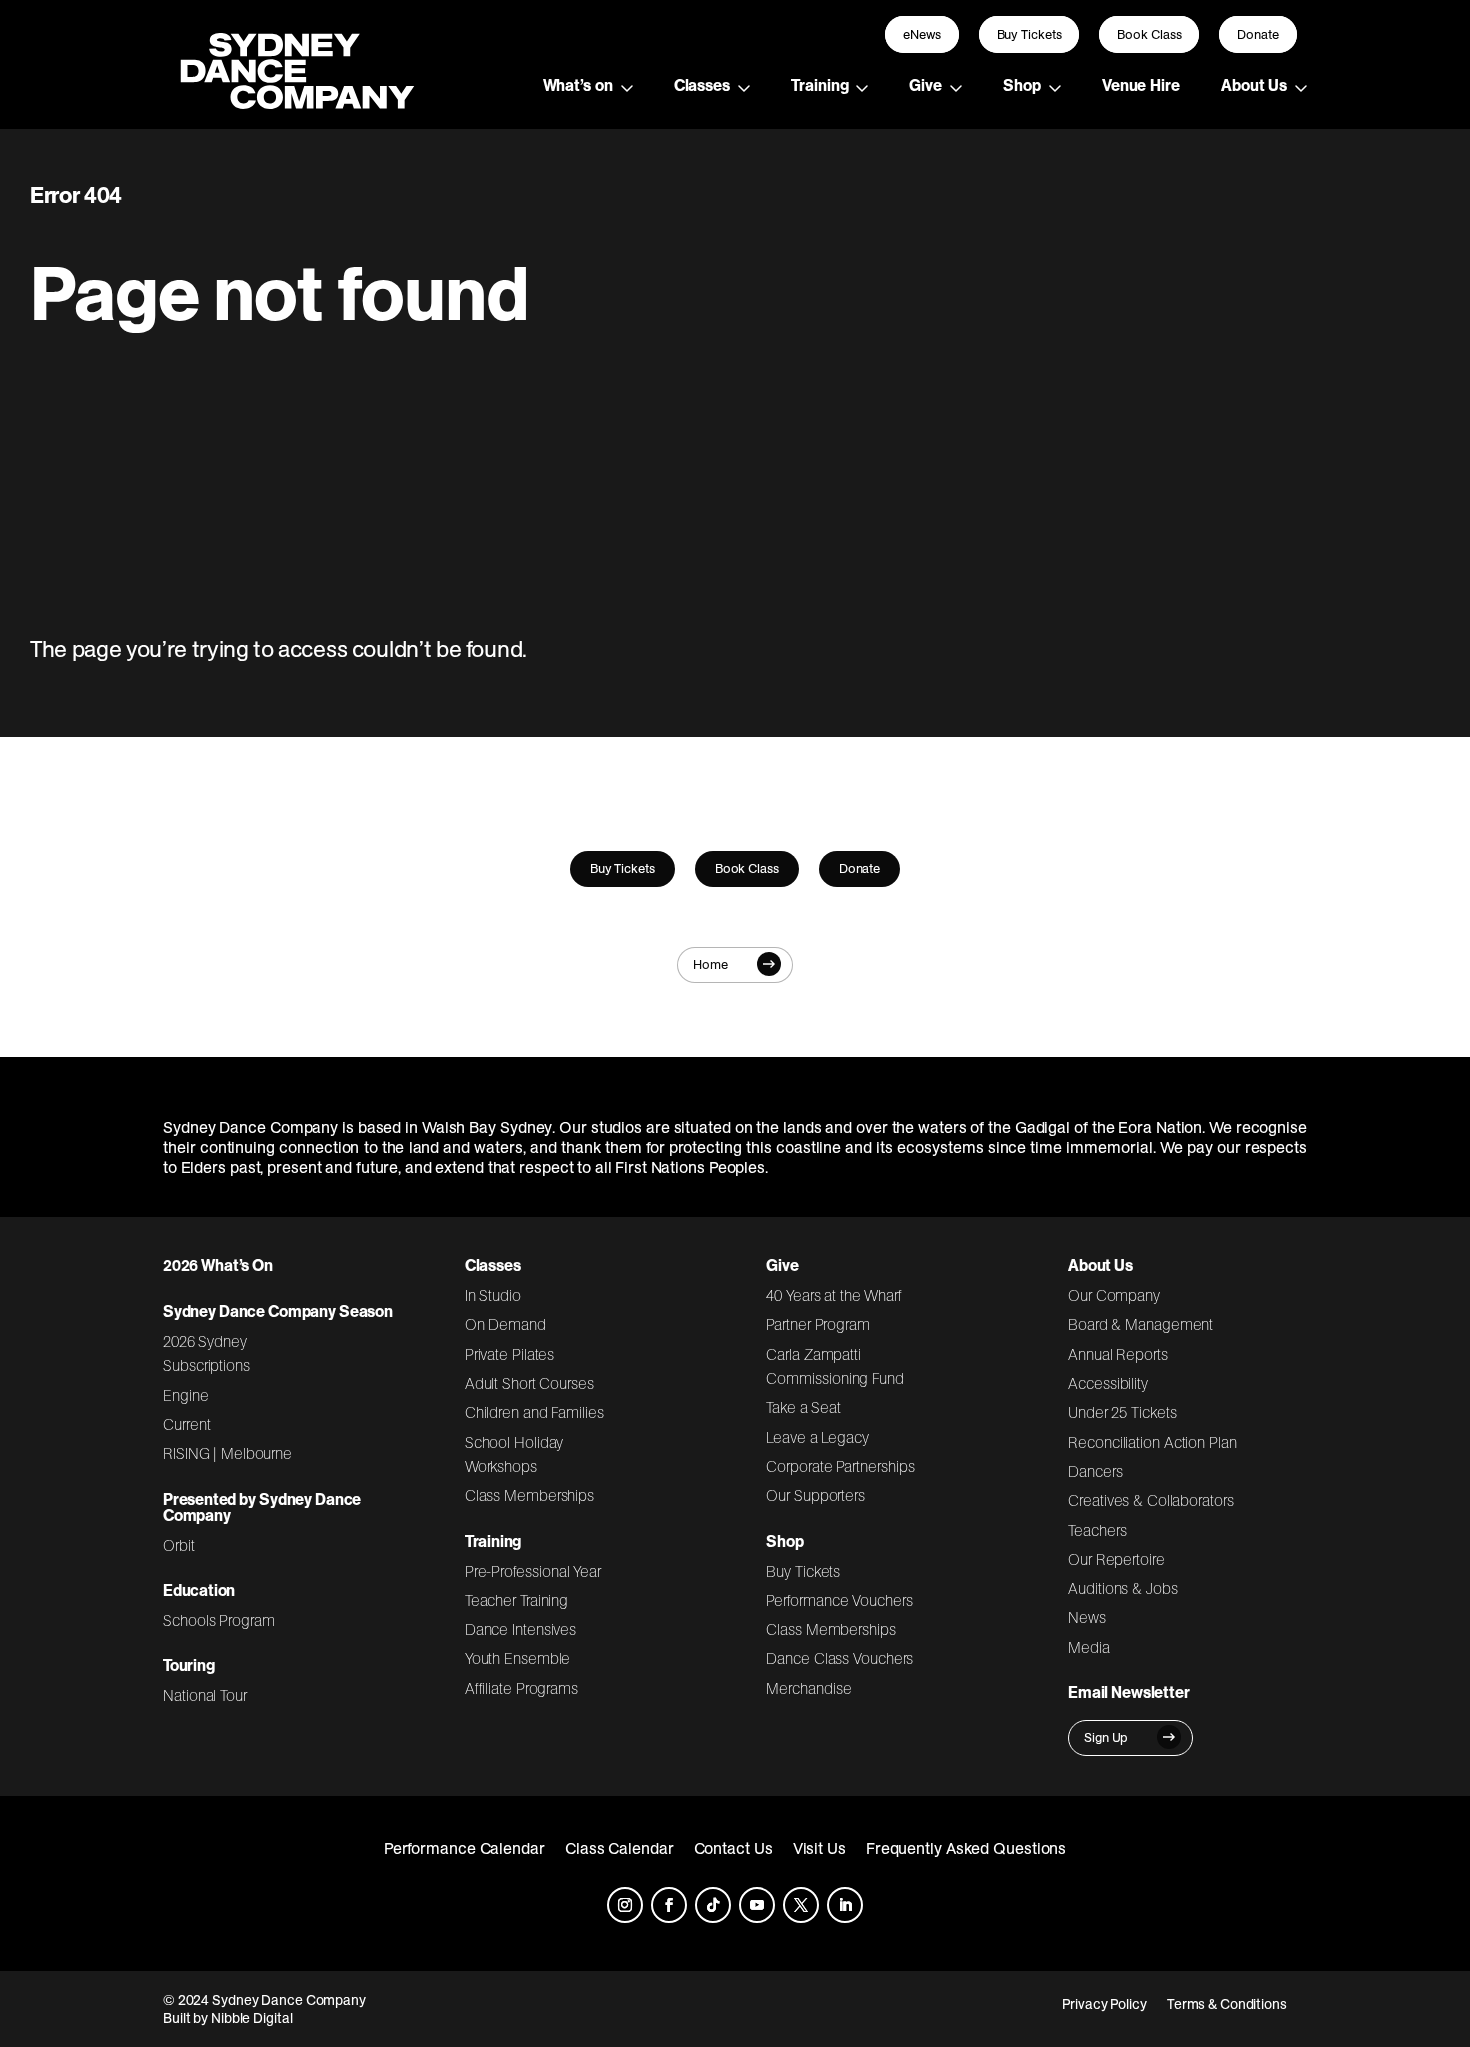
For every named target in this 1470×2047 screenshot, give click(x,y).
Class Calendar (619, 1848)
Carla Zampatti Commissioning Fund (834, 1366)
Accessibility (1108, 1383)
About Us (1254, 85)
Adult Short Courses (529, 1383)
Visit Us (819, 1848)
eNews (922, 34)
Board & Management (1140, 1324)
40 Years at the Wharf (834, 1295)
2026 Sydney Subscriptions (206, 1353)
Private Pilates (510, 1354)
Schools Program (219, 1620)
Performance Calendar (464, 1848)
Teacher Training (517, 1600)
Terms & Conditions (1227, 2004)
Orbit (179, 1545)
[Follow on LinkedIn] (845, 1905)
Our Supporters (815, 1495)
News (1087, 1617)
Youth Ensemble (518, 1658)
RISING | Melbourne (227, 1453)
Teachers (1097, 1530)
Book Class (1149, 34)
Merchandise (808, 1688)
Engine (186, 1395)
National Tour (205, 1695)
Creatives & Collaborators (1151, 1500)
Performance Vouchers (839, 1600)
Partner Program (818, 1324)
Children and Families (534, 1412)
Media (1089, 1647)
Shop (1022, 85)
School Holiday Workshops (514, 1454)
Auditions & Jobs (1122, 1588)
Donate (1258, 34)
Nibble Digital (252, 2018)
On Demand (505, 1324)
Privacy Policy (1104, 2004)
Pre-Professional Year (533, 1571)
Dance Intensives (521, 1629)
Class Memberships (529, 1495)
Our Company (1114, 1295)
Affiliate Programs (521, 1688)
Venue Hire (1141, 85)
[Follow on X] (801, 1905)
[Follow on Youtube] (757, 1905)
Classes (702, 85)
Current (186, 1424)
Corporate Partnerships (840, 1466)
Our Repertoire (1116, 1559)
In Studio (493, 1295)
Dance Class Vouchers (839, 1658)
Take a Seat (803, 1407)
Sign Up (1106, 1737)
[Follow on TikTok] (713, 1905)
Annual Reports (1118, 1354)
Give (925, 85)
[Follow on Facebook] (669, 1905)
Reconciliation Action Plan (1152, 1442)
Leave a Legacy (817, 1437)
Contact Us (733, 1848)
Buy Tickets (1029, 34)
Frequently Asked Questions (966, 1848)
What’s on (578, 85)
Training (819, 85)
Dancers (1095, 1471)
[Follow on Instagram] (625, 1905)
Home (710, 964)
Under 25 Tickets (1122, 1412)
